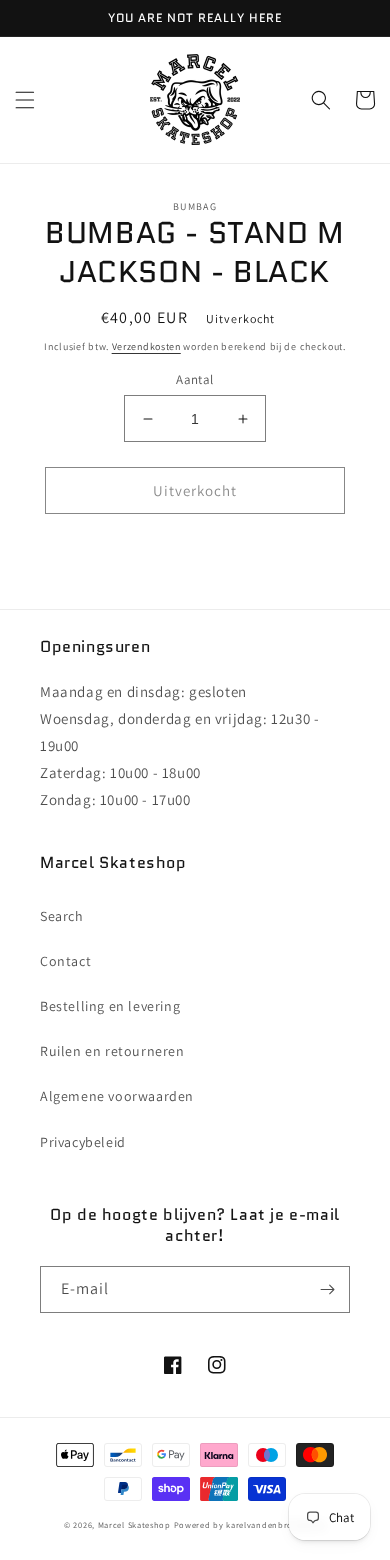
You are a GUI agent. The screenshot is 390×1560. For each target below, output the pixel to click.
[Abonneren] (327, 1289)
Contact (65, 961)
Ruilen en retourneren (112, 1051)
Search (62, 916)
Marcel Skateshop (134, 1524)
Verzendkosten (146, 346)
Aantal (194, 379)
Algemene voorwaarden (117, 1096)
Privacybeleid (83, 1142)
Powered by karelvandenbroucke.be (250, 1524)
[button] (25, 100)
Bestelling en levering (110, 1006)
